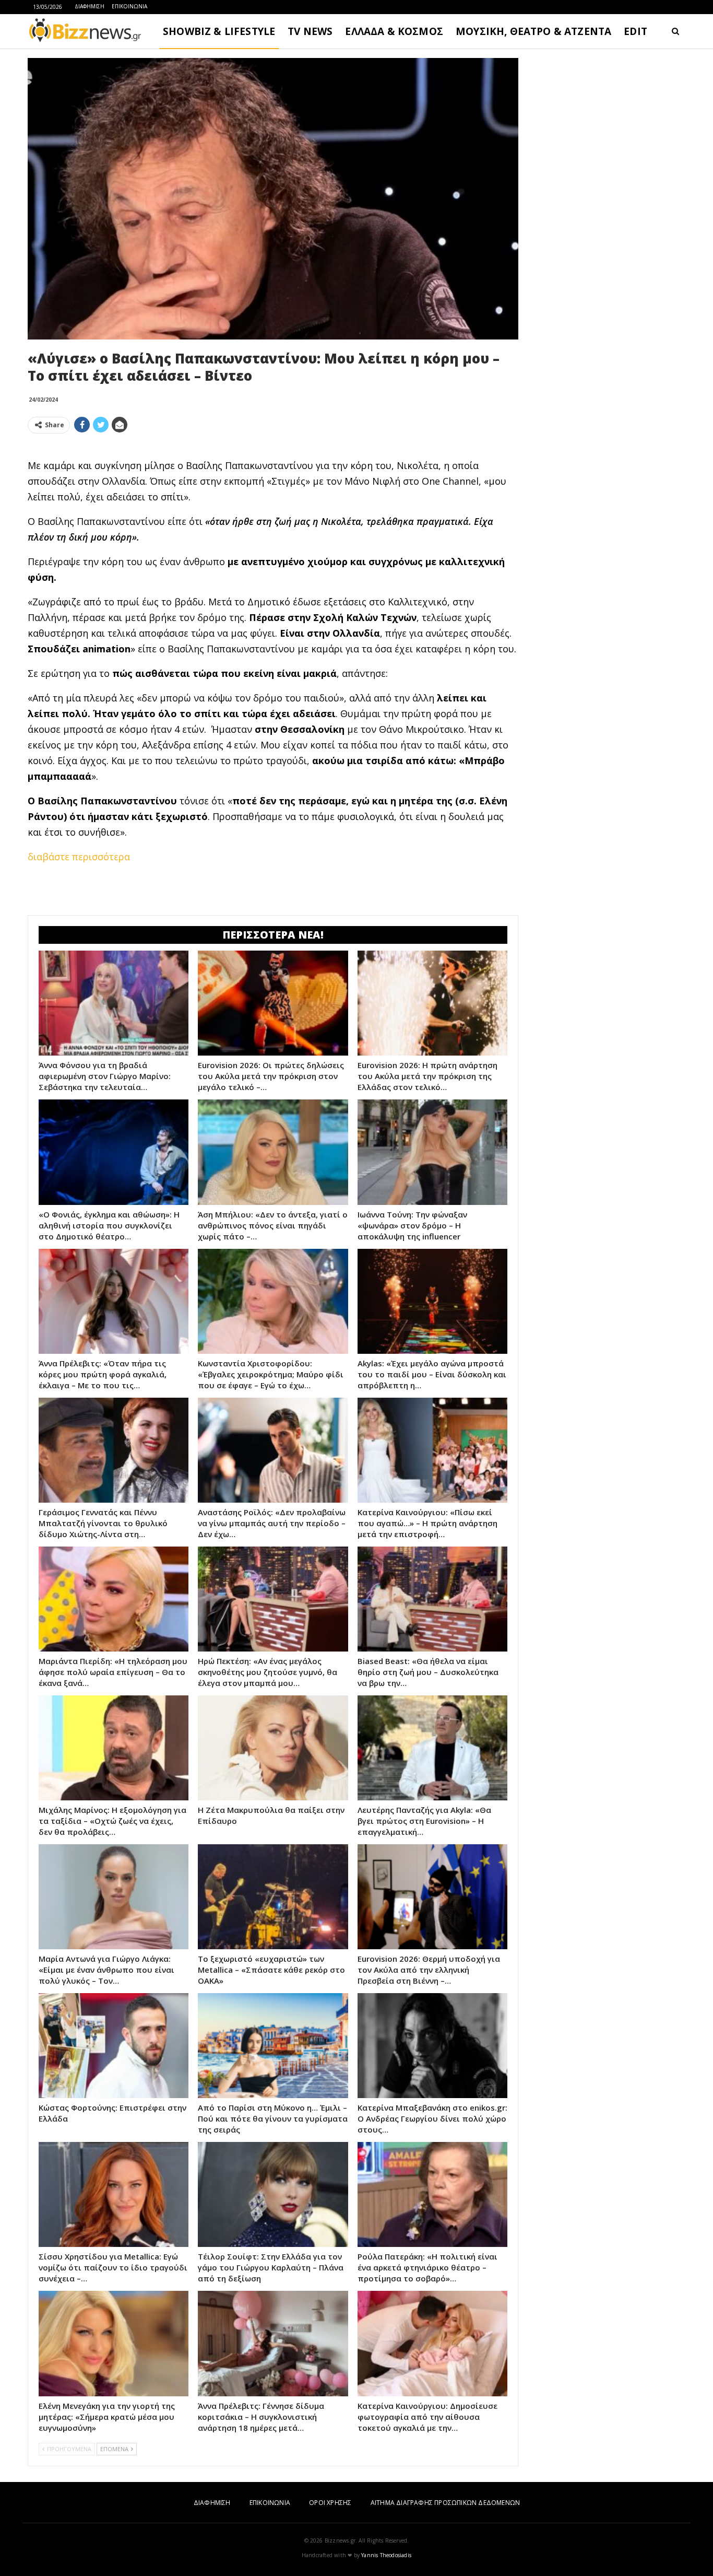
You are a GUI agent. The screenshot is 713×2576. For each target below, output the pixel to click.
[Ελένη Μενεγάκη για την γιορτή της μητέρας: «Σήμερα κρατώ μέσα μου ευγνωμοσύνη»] (114, 2343)
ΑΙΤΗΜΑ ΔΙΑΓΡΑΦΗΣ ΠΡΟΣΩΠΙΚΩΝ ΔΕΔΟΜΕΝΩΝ (445, 2503)
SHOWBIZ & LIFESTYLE (219, 31)
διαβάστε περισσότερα (79, 857)
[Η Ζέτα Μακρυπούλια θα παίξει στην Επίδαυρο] (273, 1748)
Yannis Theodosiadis (386, 2555)
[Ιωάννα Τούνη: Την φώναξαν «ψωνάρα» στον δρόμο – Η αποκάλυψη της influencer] (432, 1152)
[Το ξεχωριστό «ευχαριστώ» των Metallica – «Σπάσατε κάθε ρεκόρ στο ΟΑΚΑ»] (273, 1897)
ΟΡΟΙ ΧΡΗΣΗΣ (330, 2503)
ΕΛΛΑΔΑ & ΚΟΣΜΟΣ (394, 31)
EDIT (635, 31)
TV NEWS (310, 31)
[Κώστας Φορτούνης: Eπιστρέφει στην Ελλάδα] (114, 2046)
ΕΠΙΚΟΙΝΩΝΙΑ (129, 6)
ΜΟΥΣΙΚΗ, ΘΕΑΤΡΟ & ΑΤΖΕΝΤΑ (533, 31)
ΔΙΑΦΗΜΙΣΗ (90, 6)
